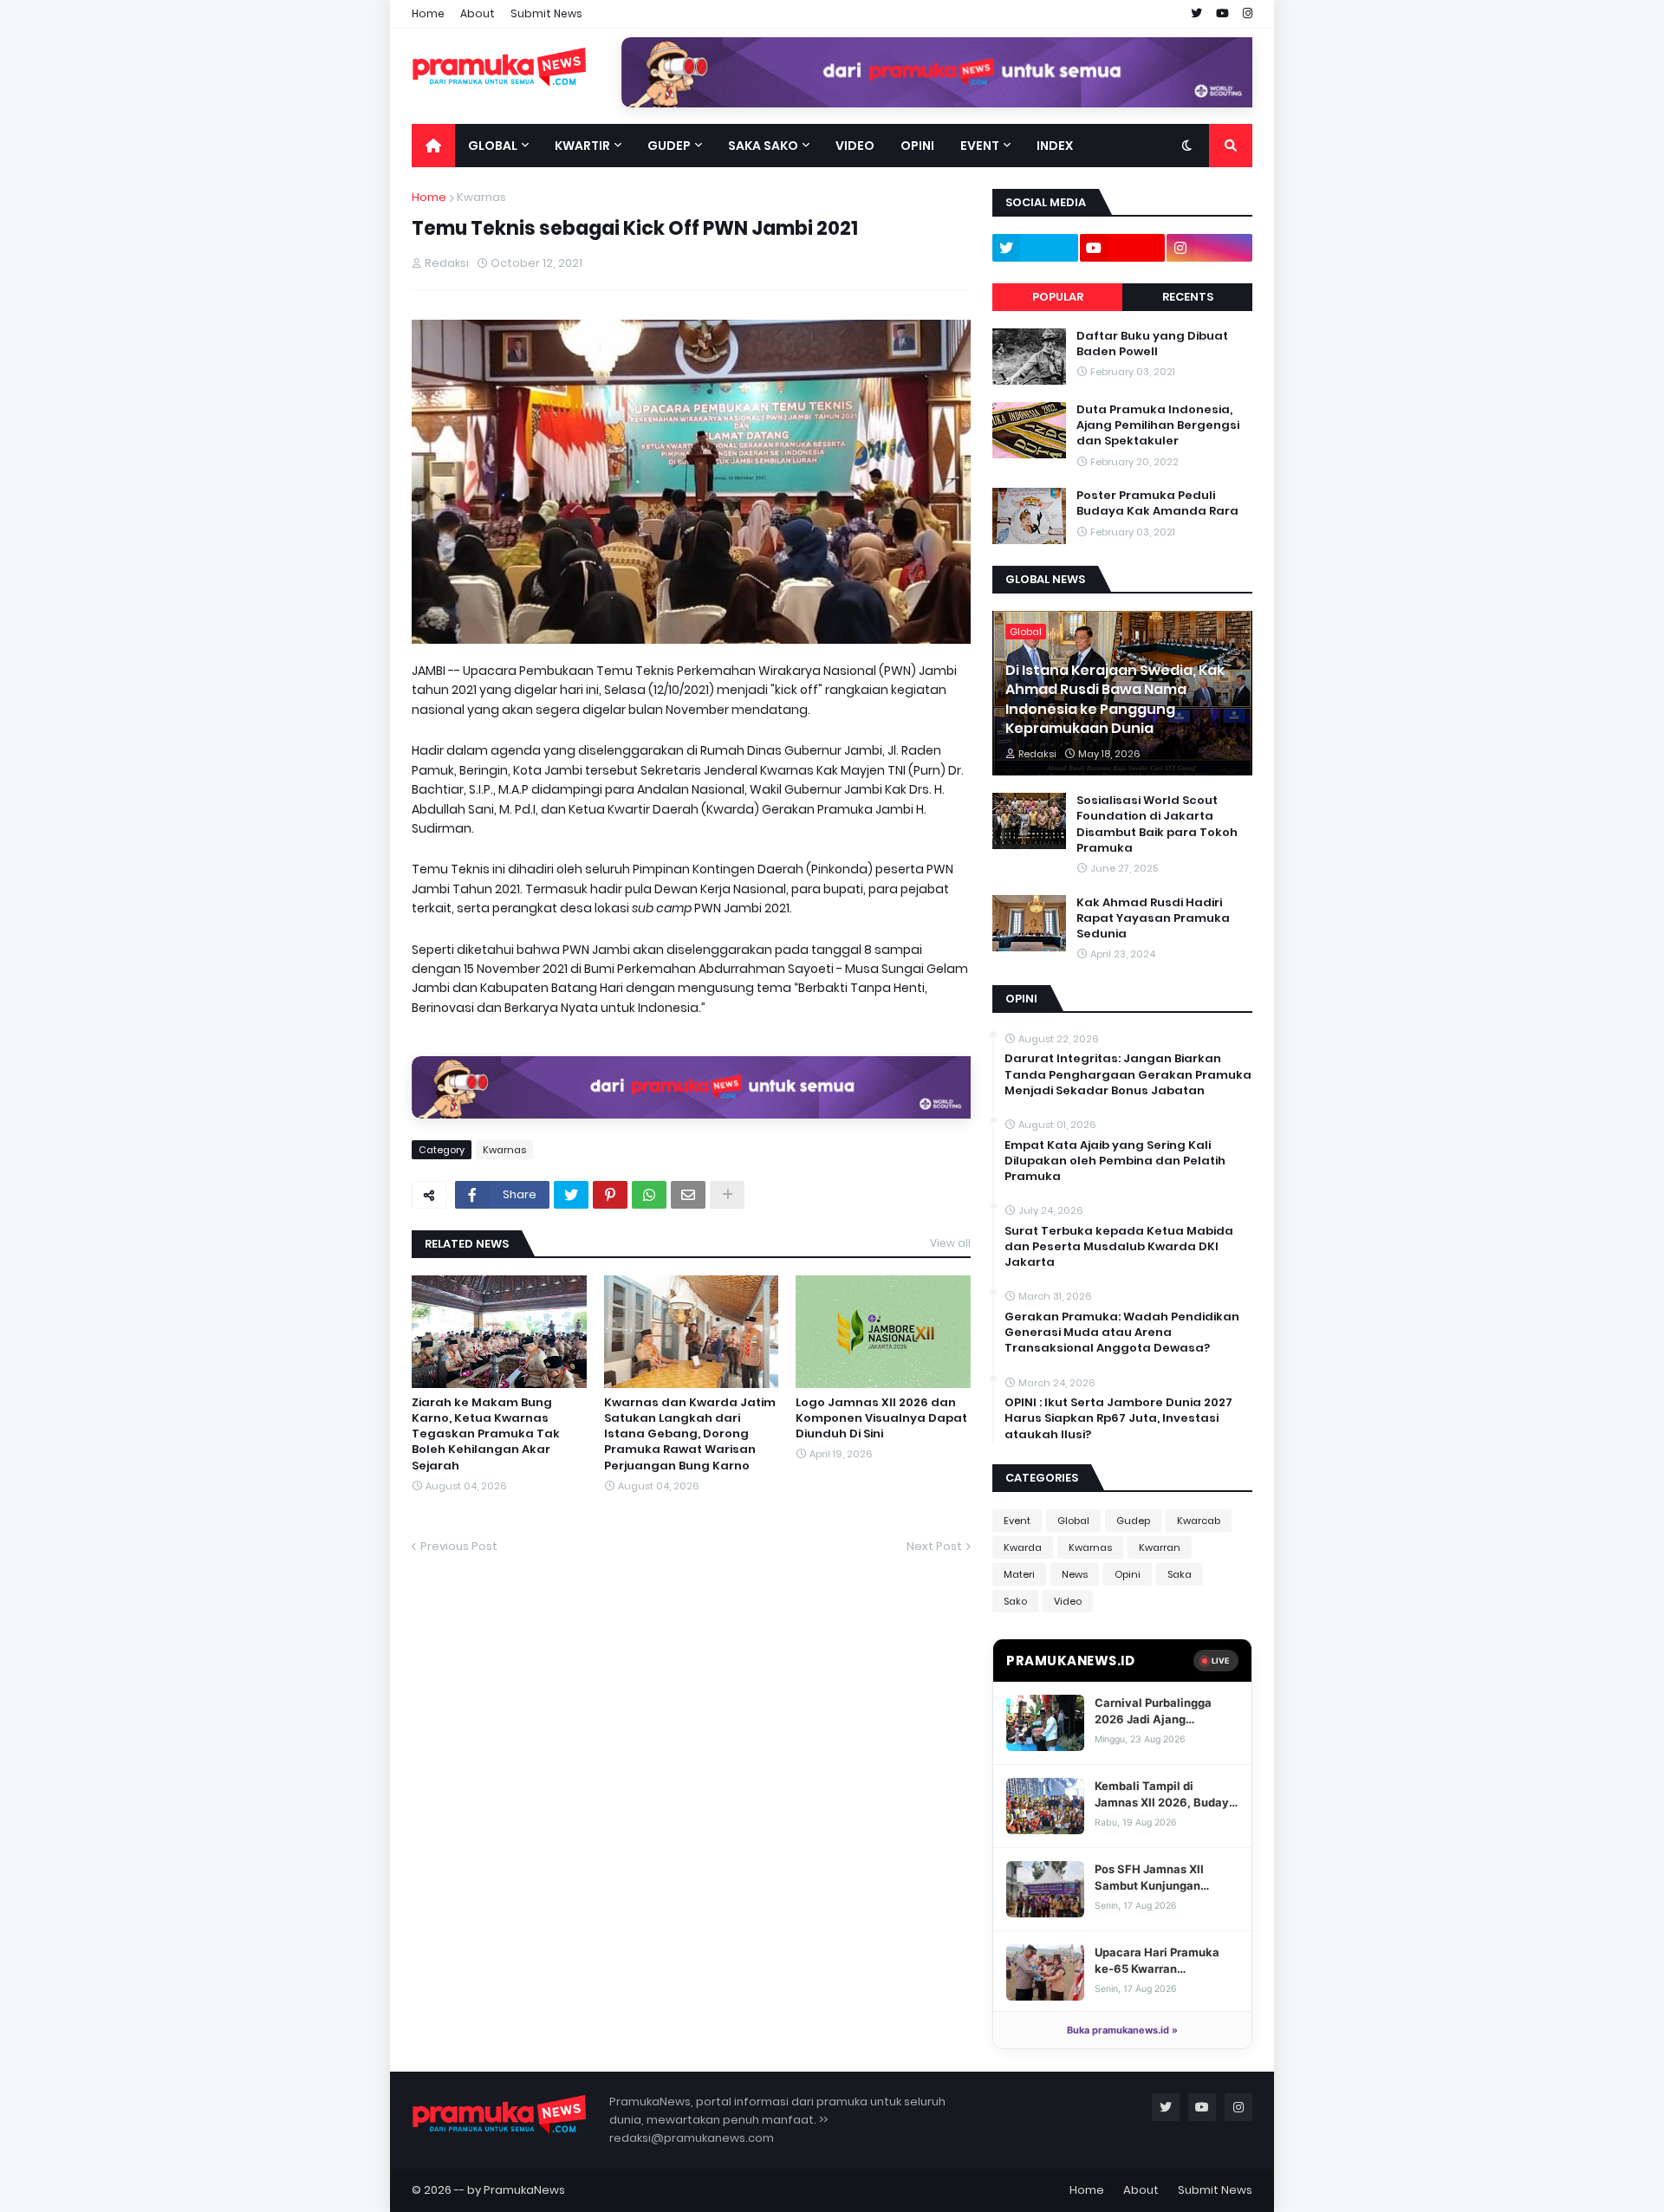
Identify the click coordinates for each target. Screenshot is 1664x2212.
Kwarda (1023, 1547)
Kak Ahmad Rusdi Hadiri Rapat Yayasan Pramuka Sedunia (1153, 918)
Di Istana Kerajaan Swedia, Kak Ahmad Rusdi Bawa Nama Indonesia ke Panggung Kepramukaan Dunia (1115, 700)
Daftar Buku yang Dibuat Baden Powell (1152, 344)
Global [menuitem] (493, 146)
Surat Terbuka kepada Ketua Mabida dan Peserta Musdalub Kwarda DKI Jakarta (1119, 1247)
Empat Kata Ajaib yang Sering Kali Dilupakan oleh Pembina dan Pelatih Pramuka (1115, 1161)
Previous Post (459, 1546)
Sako (1015, 1601)
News (1075, 1574)
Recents (1188, 297)
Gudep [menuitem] (669, 146)
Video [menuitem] (855, 146)
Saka (1180, 1574)
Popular (1058, 297)
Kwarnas (481, 197)
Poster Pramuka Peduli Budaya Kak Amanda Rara (1157, 503)
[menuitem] (433, 146)
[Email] (688, 1195)
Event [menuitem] (980, 146)
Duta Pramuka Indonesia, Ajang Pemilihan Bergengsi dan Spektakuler (1158, 425)
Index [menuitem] (1055, 146)
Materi (1019, 1574)
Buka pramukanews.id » (1122, 2030)
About (478, 13)
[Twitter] (571, 1195)
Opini (1128, 1574)
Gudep (1133, 1521)
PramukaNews (524, 2190)
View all (950, 1243)
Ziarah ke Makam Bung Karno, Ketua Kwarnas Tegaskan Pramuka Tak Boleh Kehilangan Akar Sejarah (486, 1434)
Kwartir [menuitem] (582, 146)
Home (428, 13)
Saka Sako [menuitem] (763, 146)
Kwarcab (1199, 1521)
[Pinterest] (610, 1195)
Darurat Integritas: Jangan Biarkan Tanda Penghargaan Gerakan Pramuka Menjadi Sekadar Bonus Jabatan (1128, 1074)
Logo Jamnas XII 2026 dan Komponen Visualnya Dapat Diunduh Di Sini (881, 1418)
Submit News (546, 13)
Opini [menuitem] (917, 146)
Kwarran (1160, 1547)
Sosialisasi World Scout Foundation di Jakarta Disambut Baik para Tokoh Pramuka (1157, 824)
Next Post (934, 1546)
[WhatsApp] (649, 1195)
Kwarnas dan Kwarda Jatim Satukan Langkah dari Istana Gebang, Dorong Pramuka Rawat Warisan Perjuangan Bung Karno (690, 1434)
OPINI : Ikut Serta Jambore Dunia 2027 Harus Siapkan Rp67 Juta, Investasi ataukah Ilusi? (1118, 1418)
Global (1073, 1521)
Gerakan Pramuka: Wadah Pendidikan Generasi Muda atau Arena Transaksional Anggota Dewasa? (1122, 1333)
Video (1068, 1601)
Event (1017, 1521)
